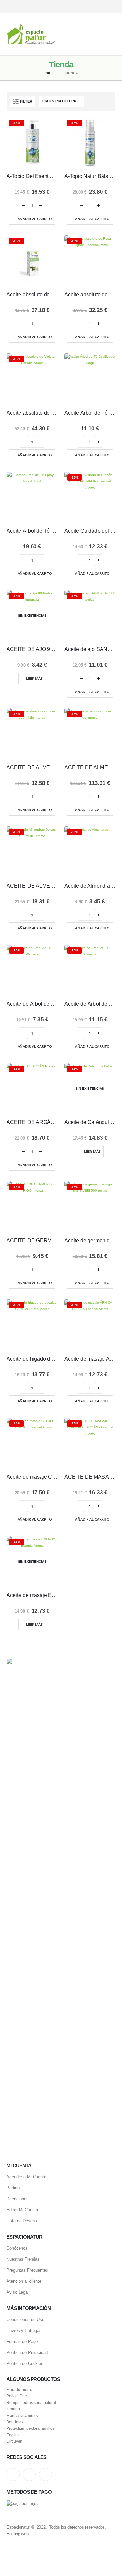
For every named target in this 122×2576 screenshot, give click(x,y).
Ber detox (15, 2422)
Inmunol (14, 2409)
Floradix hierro (19, 2389)
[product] (90, 379)
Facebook (46, 2475)
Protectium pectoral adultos (31, 2428)
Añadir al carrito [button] (35, 219)
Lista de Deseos (22, 2221)
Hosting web (17, 2534)
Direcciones (18, 2199)
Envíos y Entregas (24, 2330)
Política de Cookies (25, 2363)
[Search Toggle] (61, 34)
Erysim (13, 2435)
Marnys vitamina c (22, 2415)
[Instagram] (89, 7)
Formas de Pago (22, 2341)
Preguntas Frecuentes (27, 2270)
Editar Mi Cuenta (22, 2210)
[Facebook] (111, 7)
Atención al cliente (24, 2281)
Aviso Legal (18, 2292)
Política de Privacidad (27, 2352)
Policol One (17, 2396)
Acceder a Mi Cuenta (26, 2177)
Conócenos (17, 2248)
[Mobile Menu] (111, 34)
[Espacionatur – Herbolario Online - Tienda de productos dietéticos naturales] (31, 34)
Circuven (14, 2441)
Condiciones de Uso (25, 2319)
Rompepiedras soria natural (31, 2402)
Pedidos (14, 2188)
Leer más (34, 678)
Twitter (29, 2475)
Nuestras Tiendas (23, 2259)
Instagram (13, 2475)
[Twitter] (100, 7)
